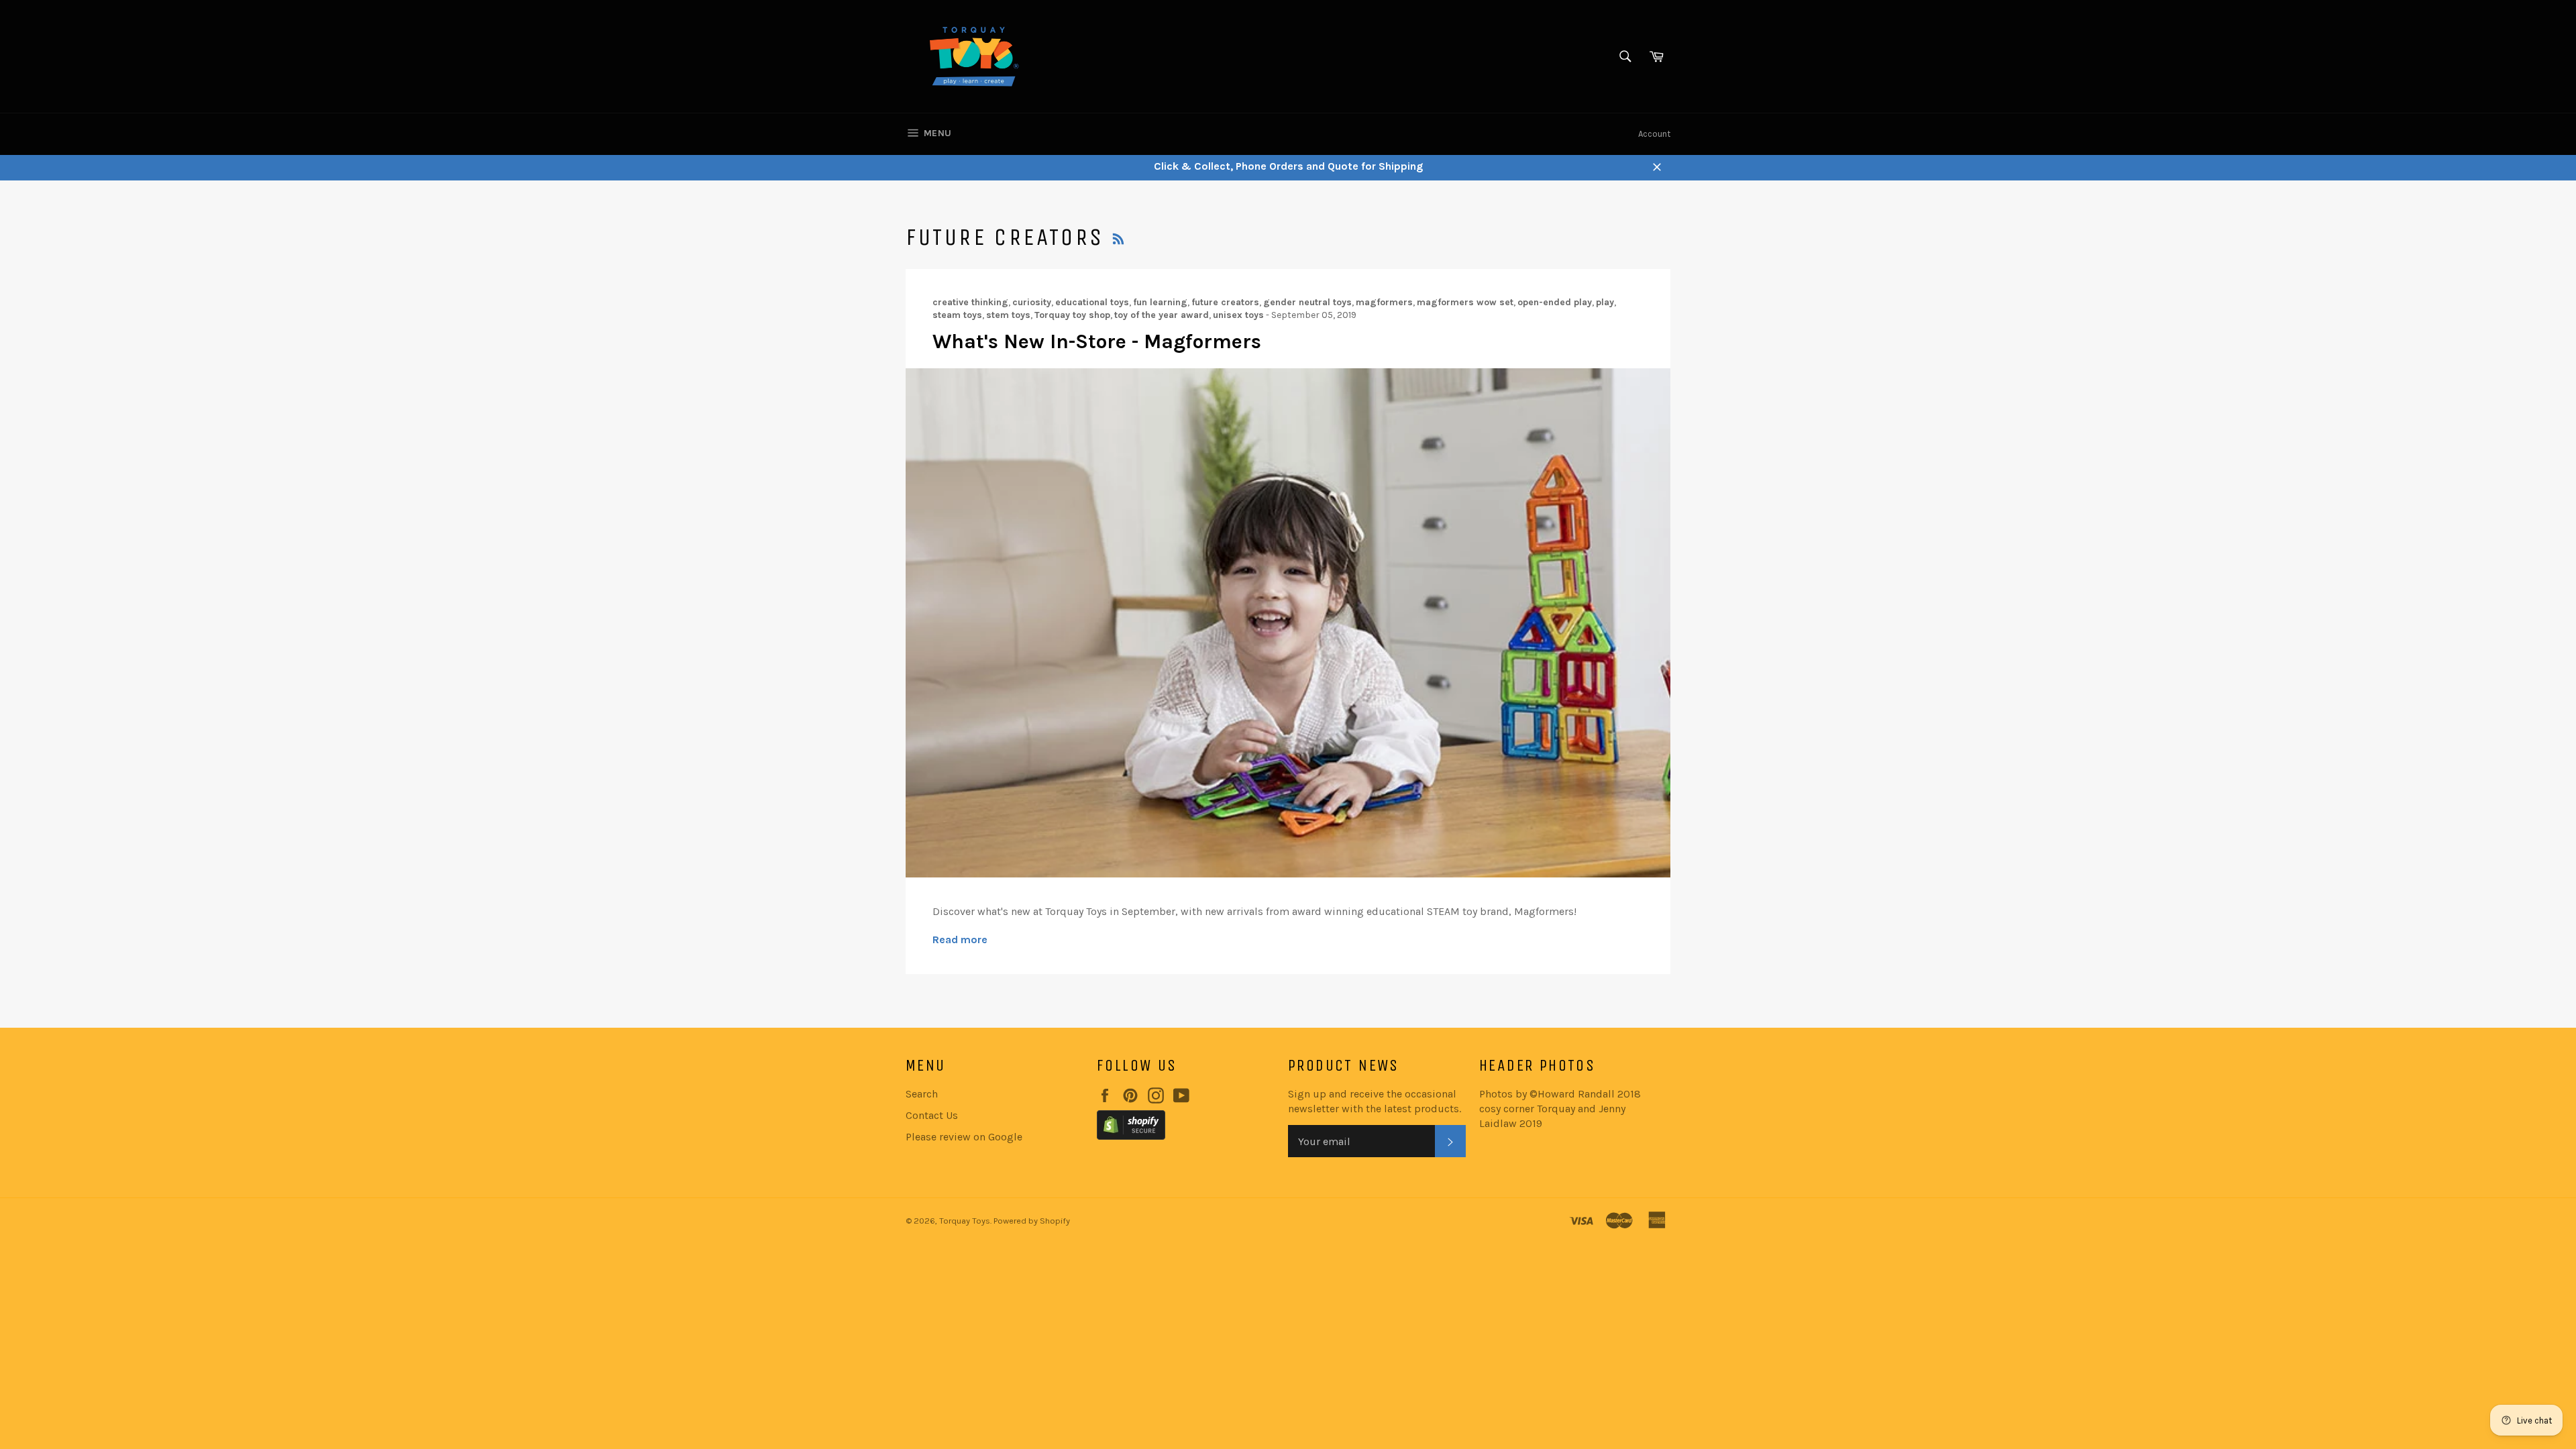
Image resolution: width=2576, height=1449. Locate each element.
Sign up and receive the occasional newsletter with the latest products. (1375, 1101)
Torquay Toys (965, 1221)
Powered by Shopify (1032, 1221)
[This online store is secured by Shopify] (1186, 1127)
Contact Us (932, 1115)
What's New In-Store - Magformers (1097, 341)
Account (1654, 134)
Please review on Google (964, 1137)
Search (922, 1094)
